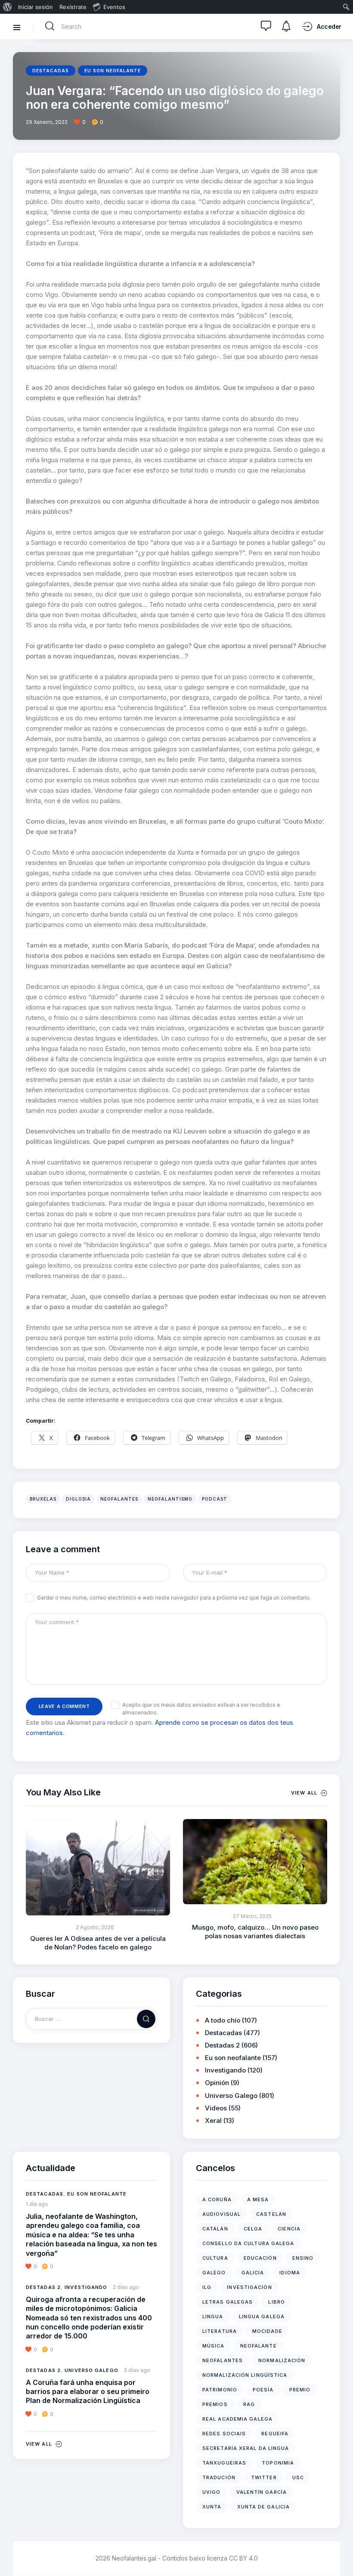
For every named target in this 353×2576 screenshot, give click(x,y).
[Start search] (50, 26)
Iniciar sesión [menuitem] (36, 7)
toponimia (278, 2463)
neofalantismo (170, 1499)
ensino (303, 2258)
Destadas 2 (222, 2045)
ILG (207, 2287)
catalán (215, 2229)
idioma (290, 2273)
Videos (216, 2108)
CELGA (253, 2229)
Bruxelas (43, 1499)
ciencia (289, 2229)
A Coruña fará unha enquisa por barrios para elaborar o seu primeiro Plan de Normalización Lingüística (88, 2392)
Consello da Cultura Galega (248, 2243)
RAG (249, 2404)
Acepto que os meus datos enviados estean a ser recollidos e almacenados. (201, 1709)
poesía (263, 2390)
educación (260, 2258)
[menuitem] (8, 7)
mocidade (267, 2331)
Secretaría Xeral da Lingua (246, 2448)
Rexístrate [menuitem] (73, 7)
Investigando (225, 2070)
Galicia (253, 2273)
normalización (282, 2360)
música (214, 2346)
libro (277, 2302)
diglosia (78, 1499)
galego (214, 2273)
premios (215, 2404)
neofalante (259, 2346)
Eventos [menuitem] (114, 7)
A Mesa (258, 2199)
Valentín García (262, 2492)
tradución (219, 2477)
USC (298, 2477)
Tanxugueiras (224, 2463)
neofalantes (119, 1499)
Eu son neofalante (113, 71)
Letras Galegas (228, 2302)
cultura (215, 2258)
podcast (215, 1499)
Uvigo (212, 2492)
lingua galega (262, 2317)
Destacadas (51, 71)
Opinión (217, 2083)
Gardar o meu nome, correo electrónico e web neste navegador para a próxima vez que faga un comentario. (174, 1598)
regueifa (275, 2434)
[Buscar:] (91, 2018)
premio (300, 2390)
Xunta (212, 2507)
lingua (213, 2317)
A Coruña (217, 2199)
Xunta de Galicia (264, 2507)
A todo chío (223, 2020)
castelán (271, 2214)
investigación (249, 2287)
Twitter (264, 2477)
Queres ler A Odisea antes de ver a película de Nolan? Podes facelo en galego (98, 1943)
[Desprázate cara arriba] (340, 2553)
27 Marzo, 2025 (252, 1916)
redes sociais (224, 2434)
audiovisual (221, 2214)
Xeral (213, 2120)
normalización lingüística (245, 2375)
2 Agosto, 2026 (95, 1927)
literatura (220, 2331)
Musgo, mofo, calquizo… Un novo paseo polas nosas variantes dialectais (255, 1932)
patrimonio (220, 2390)
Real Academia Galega (237, 2419)
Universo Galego (231, 2096)
